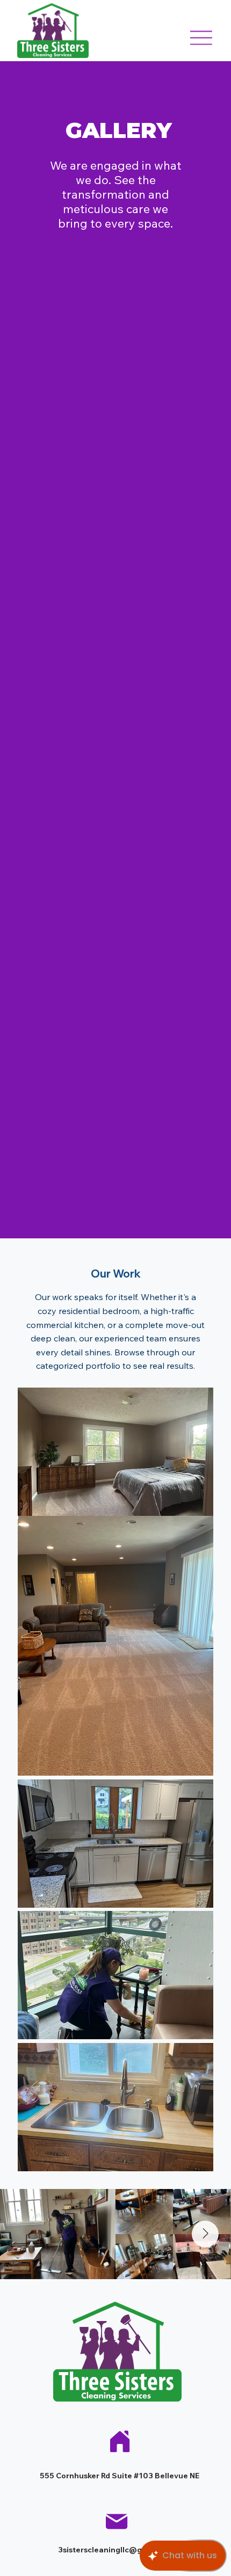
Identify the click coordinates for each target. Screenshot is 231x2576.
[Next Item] (205, 2234)
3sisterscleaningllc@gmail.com (117, 2550)
